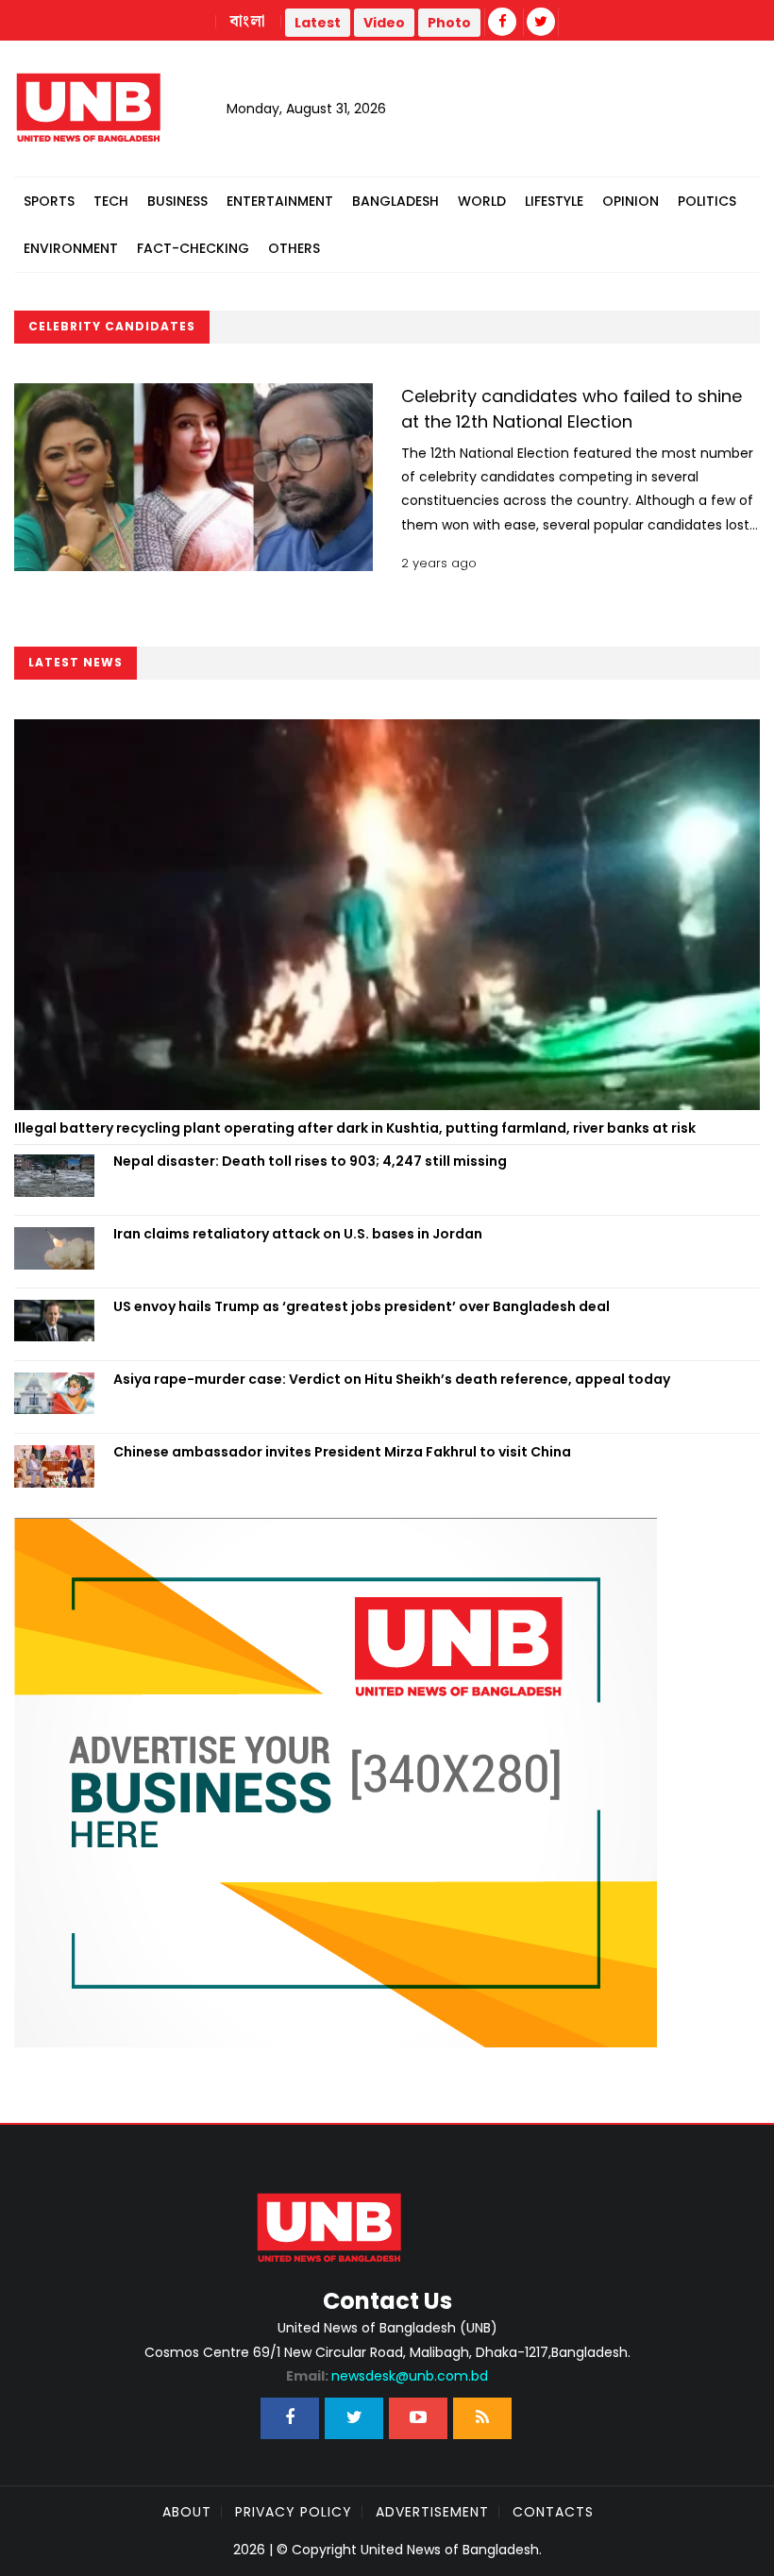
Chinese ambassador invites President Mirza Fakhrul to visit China (342, 1452)
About (187, 2512)
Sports (49, 201)
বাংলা (248, 22)
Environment (71, 248)
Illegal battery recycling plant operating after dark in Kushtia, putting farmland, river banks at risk (355, 1128)
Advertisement (432, 2512)
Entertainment (280, 201)
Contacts (553, 2512)
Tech (111, 201)
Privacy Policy (294, 2512)
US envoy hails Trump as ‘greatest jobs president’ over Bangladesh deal (362, 1306)
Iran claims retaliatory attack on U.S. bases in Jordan (298, 1234)
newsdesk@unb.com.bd (387, 2376)
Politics (707, 201)
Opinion (631, 201)
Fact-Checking (193, 248)
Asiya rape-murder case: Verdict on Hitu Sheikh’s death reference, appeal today (392, 1379)
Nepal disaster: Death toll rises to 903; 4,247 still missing (310, 1161)
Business (177, 201)
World (482, 201)
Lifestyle (554, 201)
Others (294, 248)
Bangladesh (395, 201)
